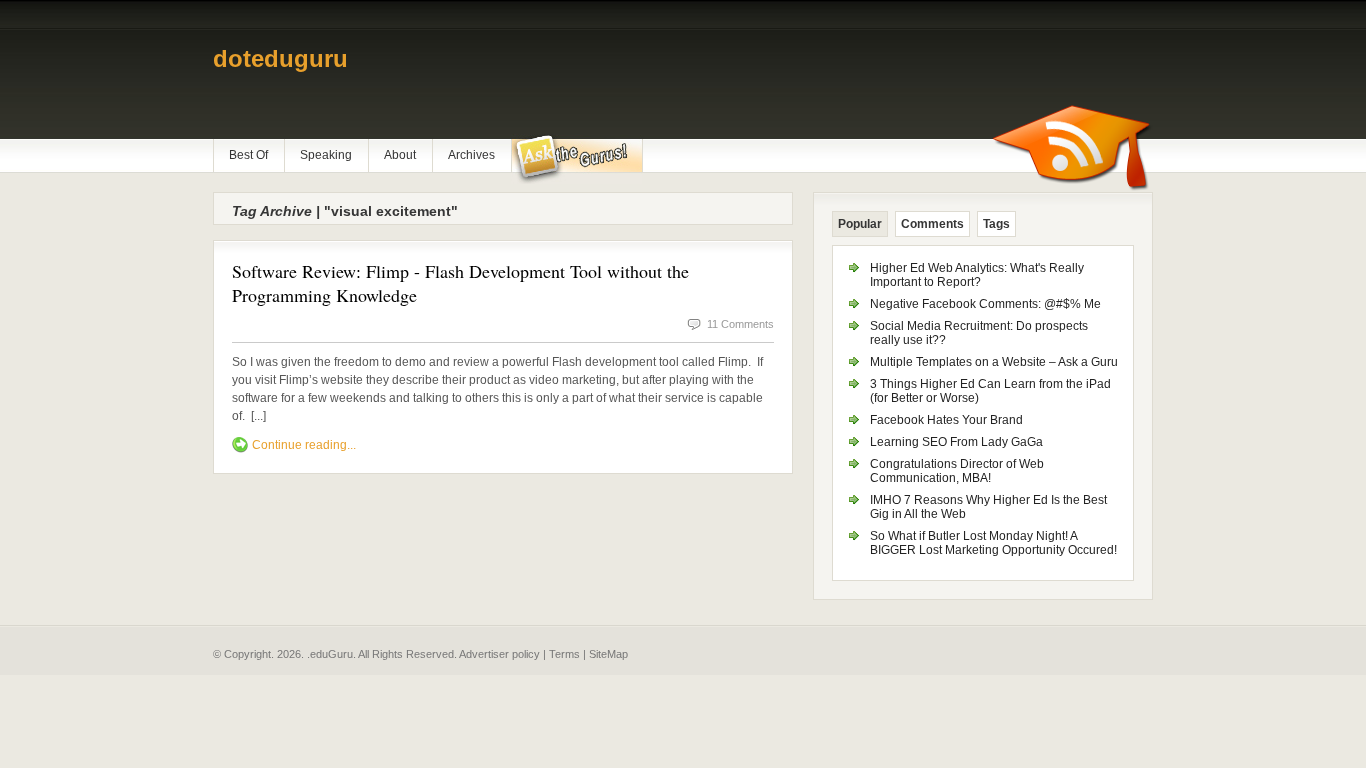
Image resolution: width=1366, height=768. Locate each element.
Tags (996, 224)
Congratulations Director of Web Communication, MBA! (957, 471)
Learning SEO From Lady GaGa (956, 442)
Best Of (248, 155)
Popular (860, 224)
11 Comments (740, 324)
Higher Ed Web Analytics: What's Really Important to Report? (977, 275)
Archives (471, 155)
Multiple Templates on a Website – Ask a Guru (994, 362)
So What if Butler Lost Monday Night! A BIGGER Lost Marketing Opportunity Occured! (993, 543)
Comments (932, 224)
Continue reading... (304, 445)
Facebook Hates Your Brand (946, 420)
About (400, 155)
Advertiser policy (499, 654)
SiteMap (608, 654)
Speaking (326, 155)
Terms (564, 654)
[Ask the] (576, 159)
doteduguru (280, 58)
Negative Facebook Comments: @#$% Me (985, 304)
